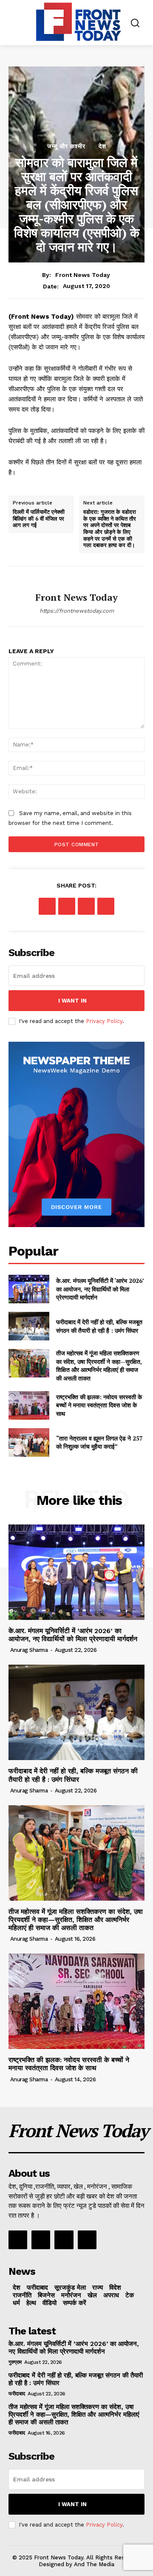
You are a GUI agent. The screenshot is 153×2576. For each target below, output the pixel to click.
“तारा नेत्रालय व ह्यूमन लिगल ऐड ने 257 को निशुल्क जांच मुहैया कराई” (99, 1442)
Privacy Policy (104, 1021)
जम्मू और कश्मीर (66, 146)
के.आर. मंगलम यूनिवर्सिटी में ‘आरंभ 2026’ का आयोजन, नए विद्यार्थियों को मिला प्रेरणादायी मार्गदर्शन (100, 1289)
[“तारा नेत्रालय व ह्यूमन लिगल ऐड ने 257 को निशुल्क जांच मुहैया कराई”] (29, 1442)
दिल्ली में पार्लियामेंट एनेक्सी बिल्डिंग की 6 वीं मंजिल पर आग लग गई (39, 519)
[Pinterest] (86, 906)
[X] (67, 906)
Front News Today (83, 275)
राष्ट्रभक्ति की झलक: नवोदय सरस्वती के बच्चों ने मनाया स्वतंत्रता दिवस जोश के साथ (99, 1405)
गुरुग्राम (15, 2362)
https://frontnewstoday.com (77, 611)
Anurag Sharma (29, 1650)
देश (102, 146)
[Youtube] (87, 2240)
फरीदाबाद (17, 2394)
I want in (72, 1001)
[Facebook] (47, 906)
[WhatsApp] (106, 906)
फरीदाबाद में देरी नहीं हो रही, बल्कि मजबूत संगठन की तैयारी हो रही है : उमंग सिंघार (99, 1326)
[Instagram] (41, 2240)
